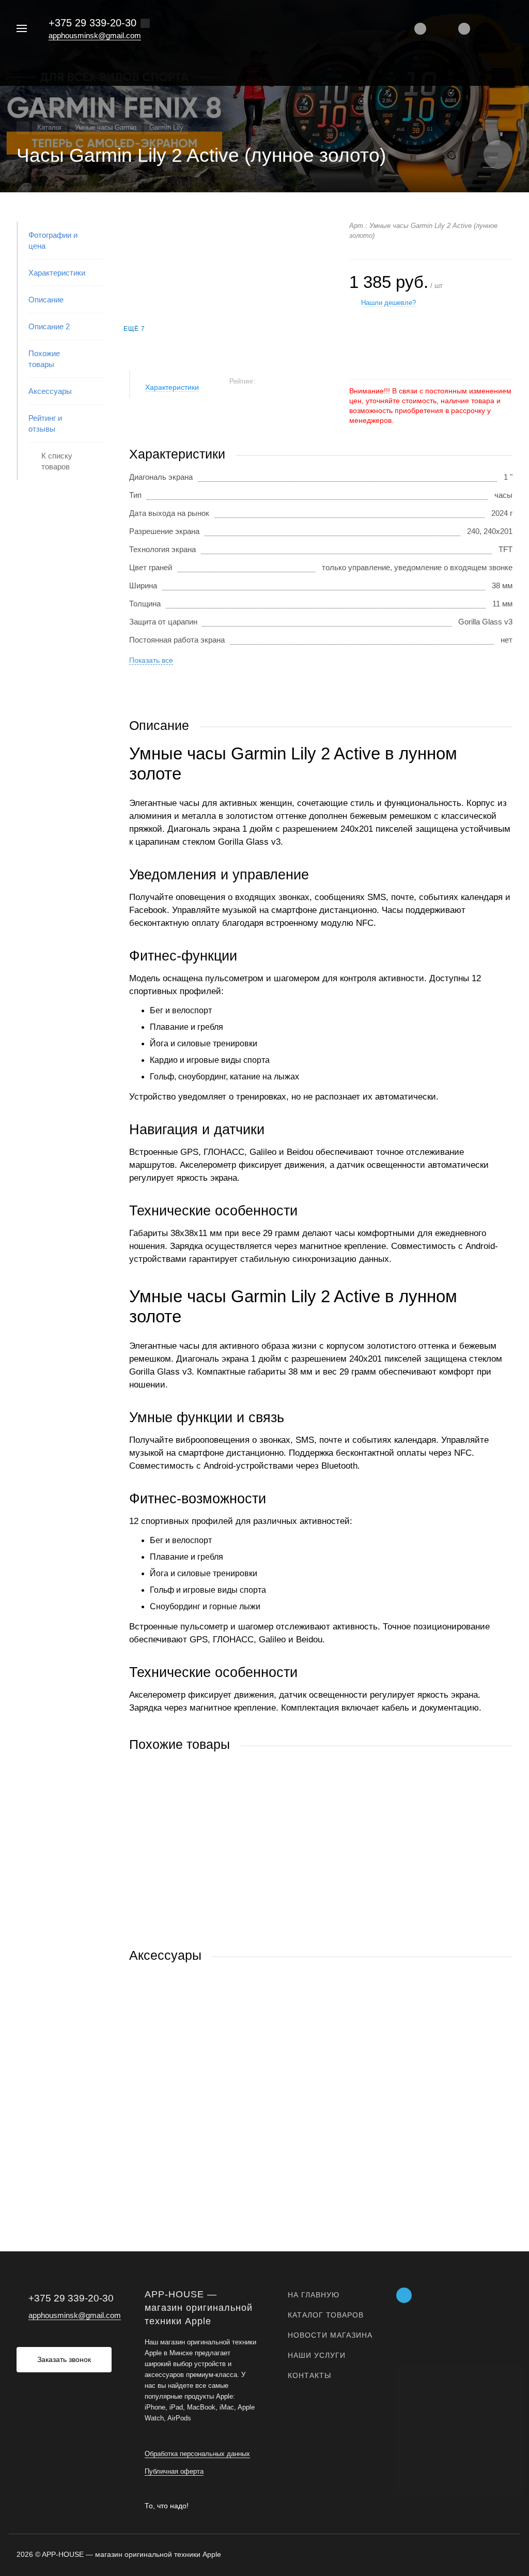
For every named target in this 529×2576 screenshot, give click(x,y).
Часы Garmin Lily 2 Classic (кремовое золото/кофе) (220, 1868)
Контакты (309, 2375)
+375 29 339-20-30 (92, 23)
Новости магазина (330, 2335)
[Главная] (23, 128)
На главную (314, 2295)
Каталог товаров (326, 2315)
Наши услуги (317, 2355)
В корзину (225, 1926)
